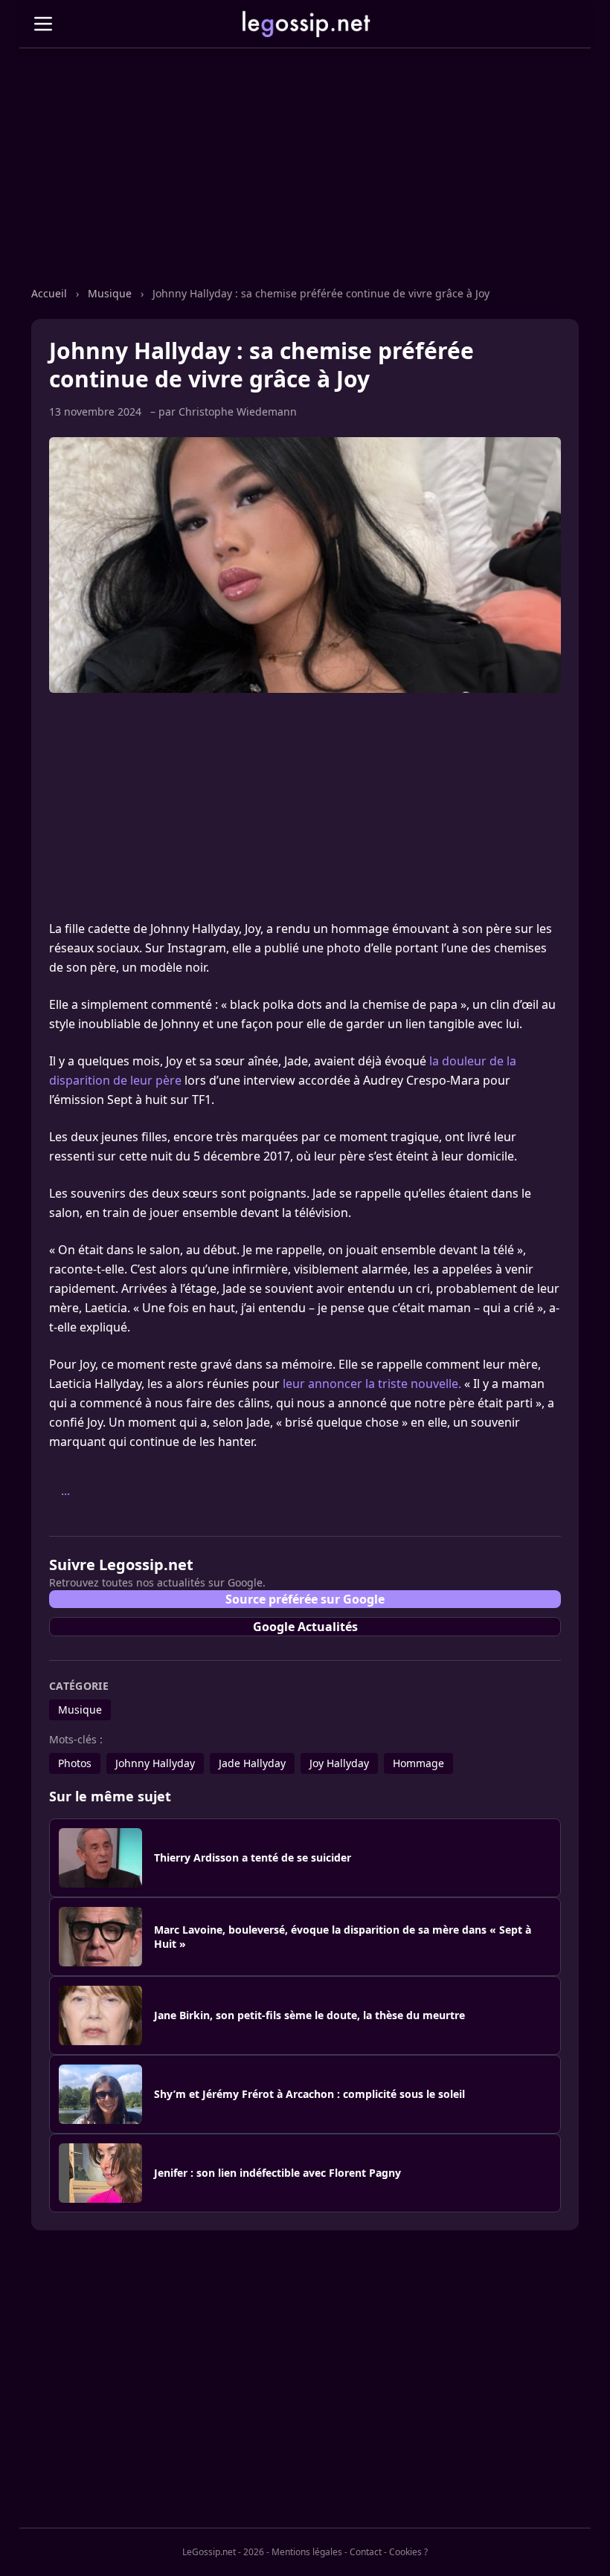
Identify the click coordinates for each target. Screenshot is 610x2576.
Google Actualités (305, 1627)
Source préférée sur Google (305, 1599)
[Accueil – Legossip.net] (305, 24)
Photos (75, 1763)
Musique (111, 293)
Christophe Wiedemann (238, 411)
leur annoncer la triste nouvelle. (372, 1384)
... (65, 1491)
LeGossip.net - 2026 (223, 2552)
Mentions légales (307, 2552)
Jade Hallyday (252, 1763)
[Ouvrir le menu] (43, 24)
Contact (366, 2552)
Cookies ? (408, 2552)
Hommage (418, 1763)
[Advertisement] (305, 182)
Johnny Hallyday (155, 1763)
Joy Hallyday (339, 1763)
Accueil (51, 293)
